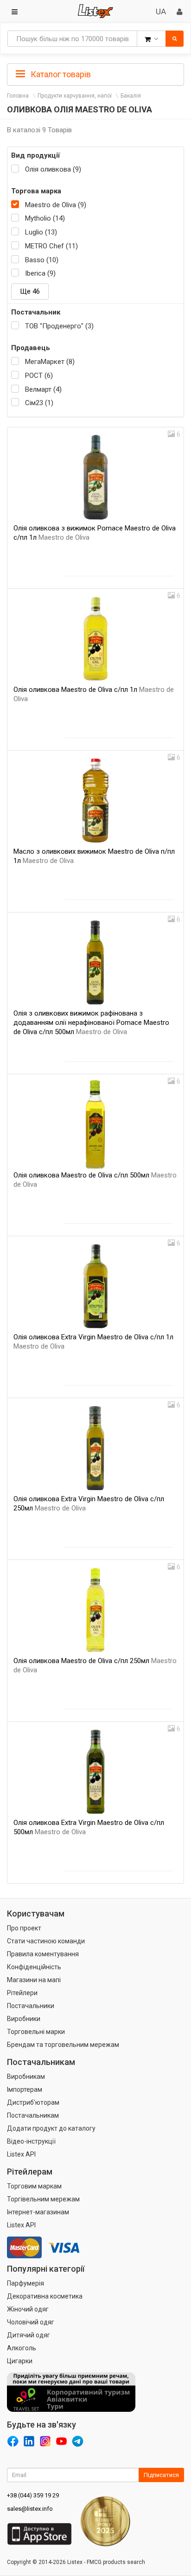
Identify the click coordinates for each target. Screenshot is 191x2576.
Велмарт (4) (43, 389)
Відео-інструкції (31, 2141)
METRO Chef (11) (51, 246)
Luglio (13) (41, 232)
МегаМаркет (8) (50, 362)
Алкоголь (22, 2348)
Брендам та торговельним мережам (63, 2045)
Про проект (24, 1928)
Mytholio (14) (45, 218)
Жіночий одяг (28, 2309)
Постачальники (31, 2006)
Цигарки (20, 2361)
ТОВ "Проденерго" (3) (59, 326)
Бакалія (131, 96)
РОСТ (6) (39, 376)
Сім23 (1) (39, 403)
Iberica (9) (40, 273)
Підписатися (161, 2475)
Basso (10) (42, 260)
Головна (18, 96)
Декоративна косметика (45, 2296)
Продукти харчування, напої (75, 96)
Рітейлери (22, 1993)
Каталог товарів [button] (60, 74)
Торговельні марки (36, 2032)
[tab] (95, 74)
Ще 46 (30, 291)
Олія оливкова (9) (53, 169)
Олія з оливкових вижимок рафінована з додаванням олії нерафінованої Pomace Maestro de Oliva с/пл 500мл (91, 1023)
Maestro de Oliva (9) (56, 205)
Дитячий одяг (29, 2335)
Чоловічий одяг (31, 2322)
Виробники (24, 2019)
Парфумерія (25, 2283)
